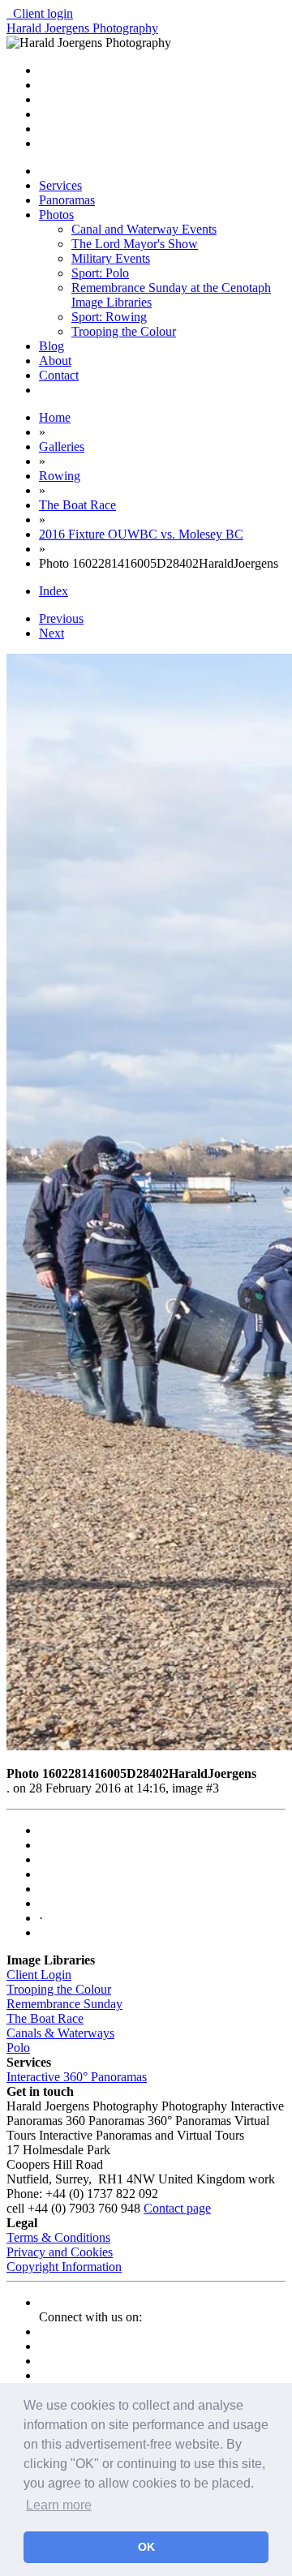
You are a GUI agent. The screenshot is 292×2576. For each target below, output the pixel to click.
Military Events (111, 258)
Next (52, 633)
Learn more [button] (59, 2505)
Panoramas (67, 200)
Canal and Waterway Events (144, 229)
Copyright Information (64, 2267)
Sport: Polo (100, 273)
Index (54, 591)
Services (60, 185)
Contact (59, 375)
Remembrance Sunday (64, 2004)
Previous (61, 618)
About (55, 361)
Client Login (39, 1975)
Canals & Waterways (60, 2033)
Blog (52, 346)
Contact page (177, 2208)
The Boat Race (45, 2018)
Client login (40, 13)
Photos (56, 215)
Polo (18, 2048)
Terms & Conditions (58, 2237)
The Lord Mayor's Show (135, 244)
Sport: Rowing (109, 317)
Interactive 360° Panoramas (77, 2077)
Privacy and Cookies (60, 2252)
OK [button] (146, 2547)
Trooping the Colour (124, 331)
